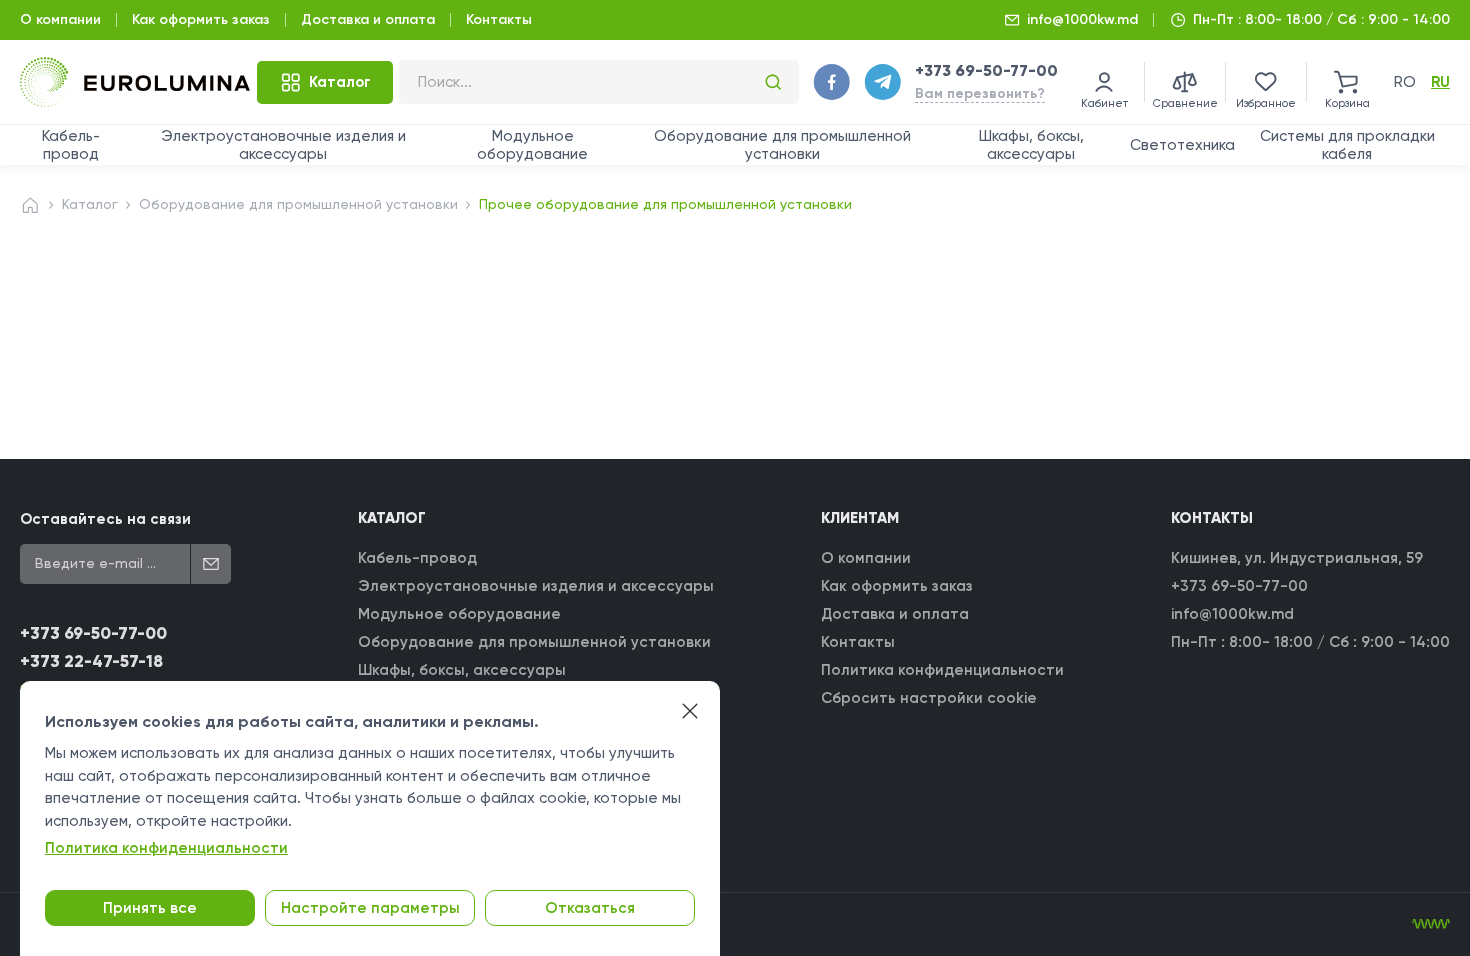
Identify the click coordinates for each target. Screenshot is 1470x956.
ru (1440, 82)
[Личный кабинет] (1104, 82)
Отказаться (590, 908)
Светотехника (1182, 145)
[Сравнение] (1185, 82)
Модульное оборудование (532, 145)
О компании (60, 19)
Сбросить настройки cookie (929, 698)
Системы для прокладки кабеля (1347, 145)
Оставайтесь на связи (105, 519)
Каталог (90, 204)
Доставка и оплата (368, 19)
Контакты (499, 19)
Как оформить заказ (201, 19)
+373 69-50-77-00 (986, 70)
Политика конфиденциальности (942, 670)
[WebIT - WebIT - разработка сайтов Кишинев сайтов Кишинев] (1431, 924)
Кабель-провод (71, 145)
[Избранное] (1266, 82)
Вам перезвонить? (980, 93)
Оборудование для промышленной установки (782, 145)
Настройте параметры (370, 908)
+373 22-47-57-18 (91, 661)
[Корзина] (1347, 82)
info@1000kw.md (1082, 19)
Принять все (150, 908)
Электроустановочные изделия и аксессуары (283, 145)
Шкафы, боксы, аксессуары (1031, 145)
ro (1405, 82)
